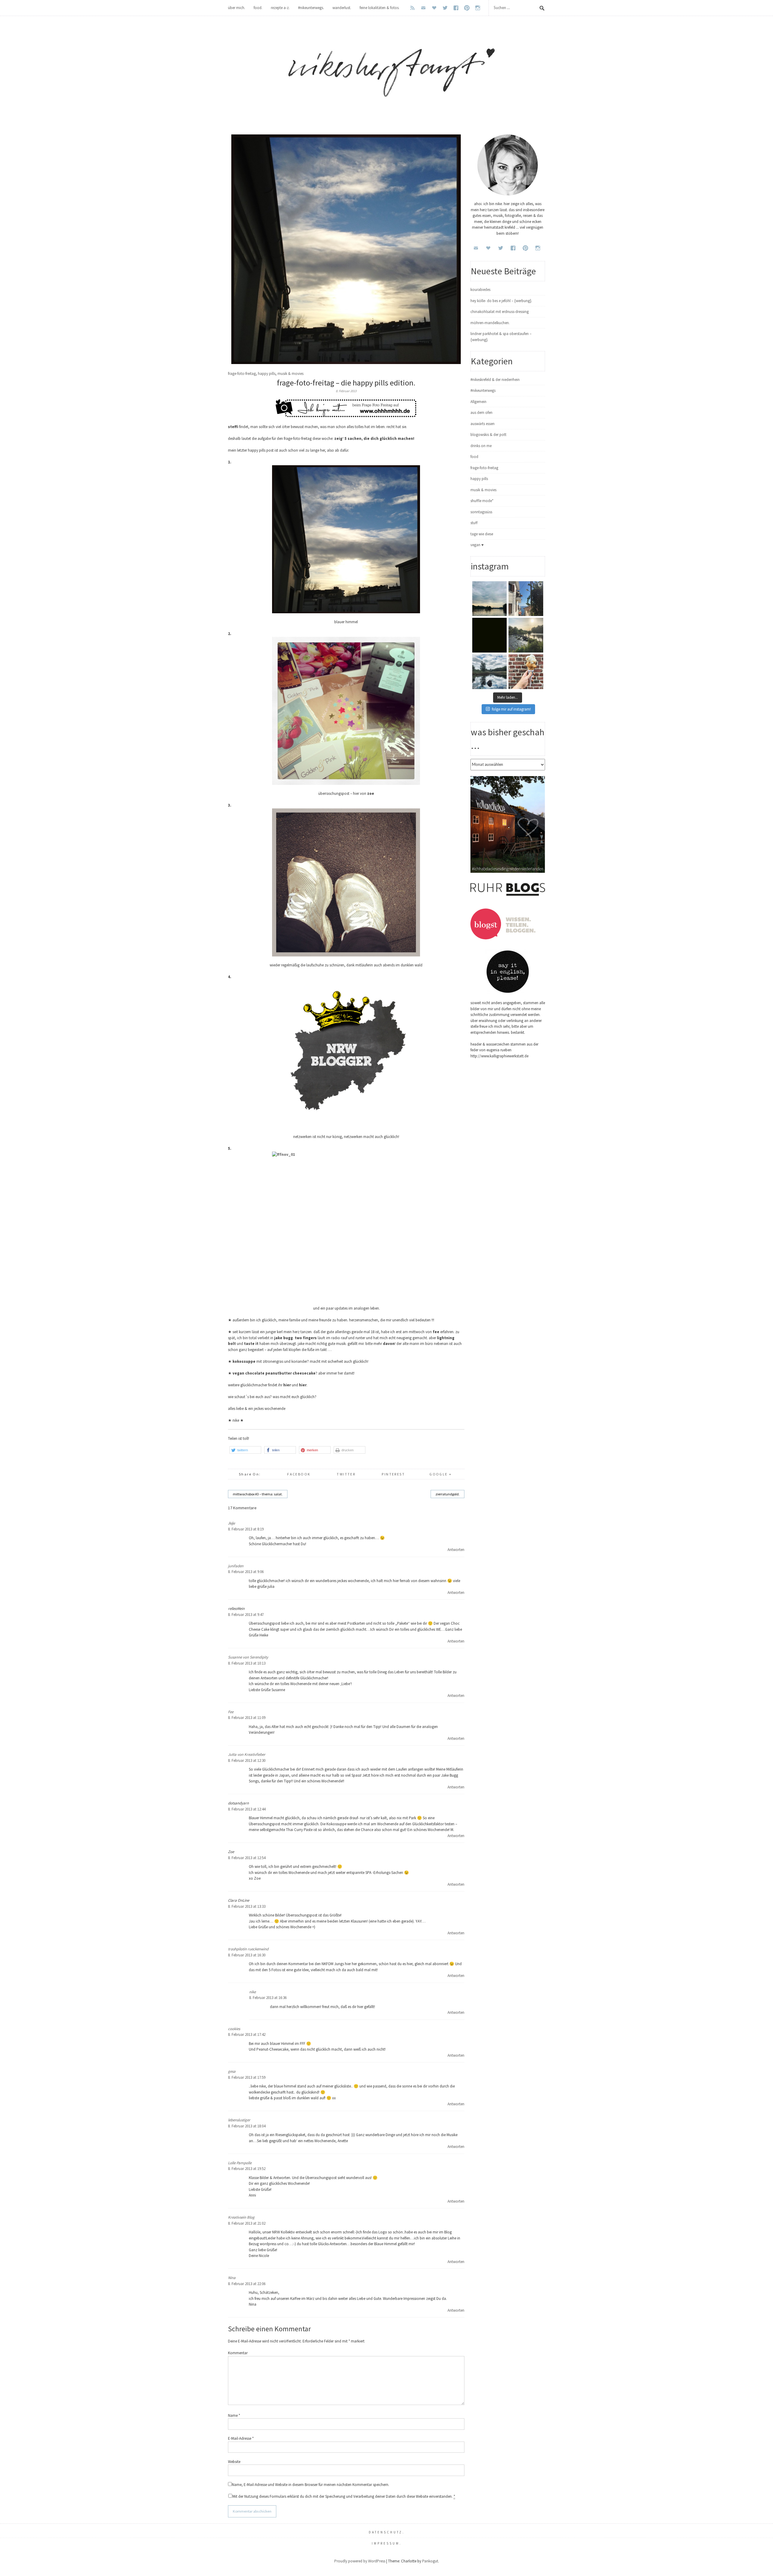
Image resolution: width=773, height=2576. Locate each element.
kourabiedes (480, 290)
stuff (474, 523)
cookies (234, 2029)
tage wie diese (482, 534)
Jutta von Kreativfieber (247, 1754)
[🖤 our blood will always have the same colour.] (490, 635)
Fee (231, 1712)
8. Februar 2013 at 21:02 (247, 2223)
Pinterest (393, 1474)
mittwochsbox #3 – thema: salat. (258, 1494)
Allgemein (478, 402)
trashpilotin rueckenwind (248, 1949)
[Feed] (412, 8)
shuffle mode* (482, 501)
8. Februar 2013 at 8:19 (246, 1529)
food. (258, 8)
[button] (245, 1450)
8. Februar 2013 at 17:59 (247, 2077)
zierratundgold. (447, 1494)
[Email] (423, 8)
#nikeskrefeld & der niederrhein (495, 380)
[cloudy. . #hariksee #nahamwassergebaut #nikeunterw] (490, 599)
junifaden (236, 1566)
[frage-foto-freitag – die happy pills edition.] (346, 363)
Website (234, 2462)
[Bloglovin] (434, 8)
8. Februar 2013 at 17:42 (247, 2034)
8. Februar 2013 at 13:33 (247, 1906)
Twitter (346, 1474)
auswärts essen (483, 424)
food (474, 457)
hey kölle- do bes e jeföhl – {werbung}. (501, 301)
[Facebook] (456, 8)
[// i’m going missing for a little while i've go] (490, 672)
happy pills (267, 374)
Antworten (456, 1550)
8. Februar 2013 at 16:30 (247, 1955)
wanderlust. (342, 8)
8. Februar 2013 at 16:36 (268, 1998)
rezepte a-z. (280, 8)
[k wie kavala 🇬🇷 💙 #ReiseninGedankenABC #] (526, 599)
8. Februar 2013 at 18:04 (247, 2126)
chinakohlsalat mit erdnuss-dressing (500, 312)
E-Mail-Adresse (241, 2438)
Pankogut (430, 2561)
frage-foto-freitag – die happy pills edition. (346, 383)
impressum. (387, 2543)
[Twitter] (445, 8)
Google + (441, 1474)
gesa (232, 2071)
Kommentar (238, 2353)
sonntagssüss (481, 512)
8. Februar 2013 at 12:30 (247, 1760)
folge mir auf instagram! (511, 709)
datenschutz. (387, 2532)
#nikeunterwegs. (311, 8)
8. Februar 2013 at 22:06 (247, 2284)
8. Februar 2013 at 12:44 (247, 1809)
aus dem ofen (481, 413)
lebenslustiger (239, 2120)
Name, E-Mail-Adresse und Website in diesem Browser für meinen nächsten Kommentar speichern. (311, 2485)
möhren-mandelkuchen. (490, 323)
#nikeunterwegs (483, 390)
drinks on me (481, 446)
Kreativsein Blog (241, 2217)
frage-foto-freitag (242, 374)
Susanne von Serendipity (248, 1657)
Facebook (299, 1474)
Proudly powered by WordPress (360, 2561)
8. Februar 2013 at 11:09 (247, 1718)
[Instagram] (478, 8)
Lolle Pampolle (240, 2163)
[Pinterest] (467, 8)
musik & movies (290, 374)
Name (234, 2415)
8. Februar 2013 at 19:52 (247, 2169)
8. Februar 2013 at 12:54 (247, 1858)
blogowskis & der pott (488, 435)
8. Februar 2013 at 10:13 (247, 1663)
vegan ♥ (477, 545)
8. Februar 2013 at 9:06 (246, 1572)
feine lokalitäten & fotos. (380, 8)
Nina (232, 2278)
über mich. (237, 8)
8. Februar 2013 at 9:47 (246, 1615)
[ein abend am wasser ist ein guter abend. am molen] (526, 635)
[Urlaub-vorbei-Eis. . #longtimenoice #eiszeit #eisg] (526, 672)
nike (252, 1992)
